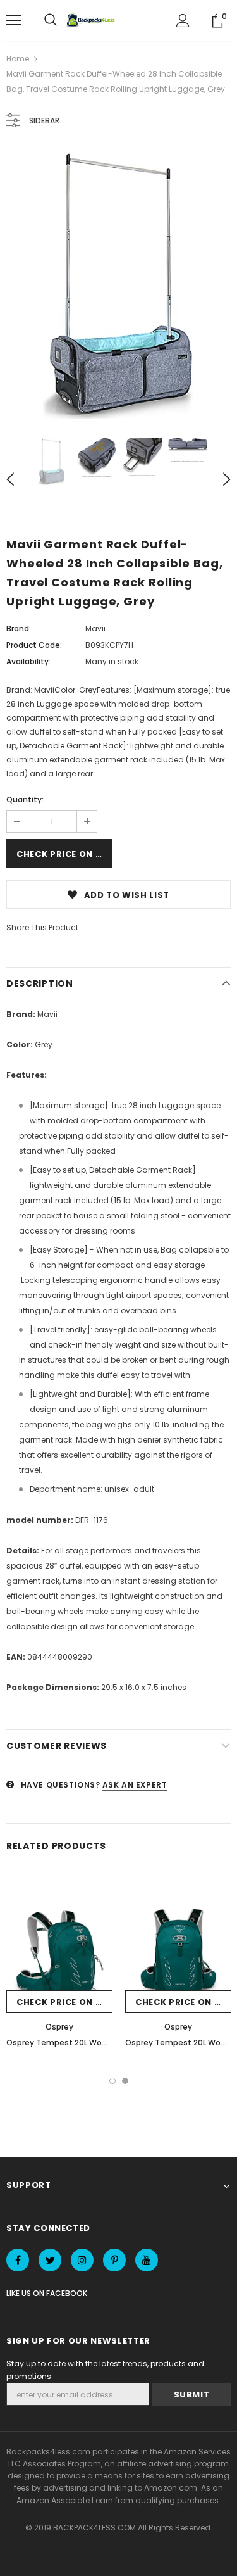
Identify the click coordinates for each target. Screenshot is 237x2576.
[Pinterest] (114, 2260)
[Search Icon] (51, 20)
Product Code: (34, 645)
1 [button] (112, 2081)
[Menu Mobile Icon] (14, 20)
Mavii (95, 628)
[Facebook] (18, 2260)
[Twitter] (50, 2260)
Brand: (19, 628)
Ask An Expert (135, 1785)
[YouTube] (147, 2260)
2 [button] (125, 2081)
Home (18, 59)
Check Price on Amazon (64, 854)
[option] (118, 284)
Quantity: (25, 799)
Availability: (28, 661)
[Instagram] (82, 2260)
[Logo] (92, 20)
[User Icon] (183, 21)
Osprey (59, 2027)
